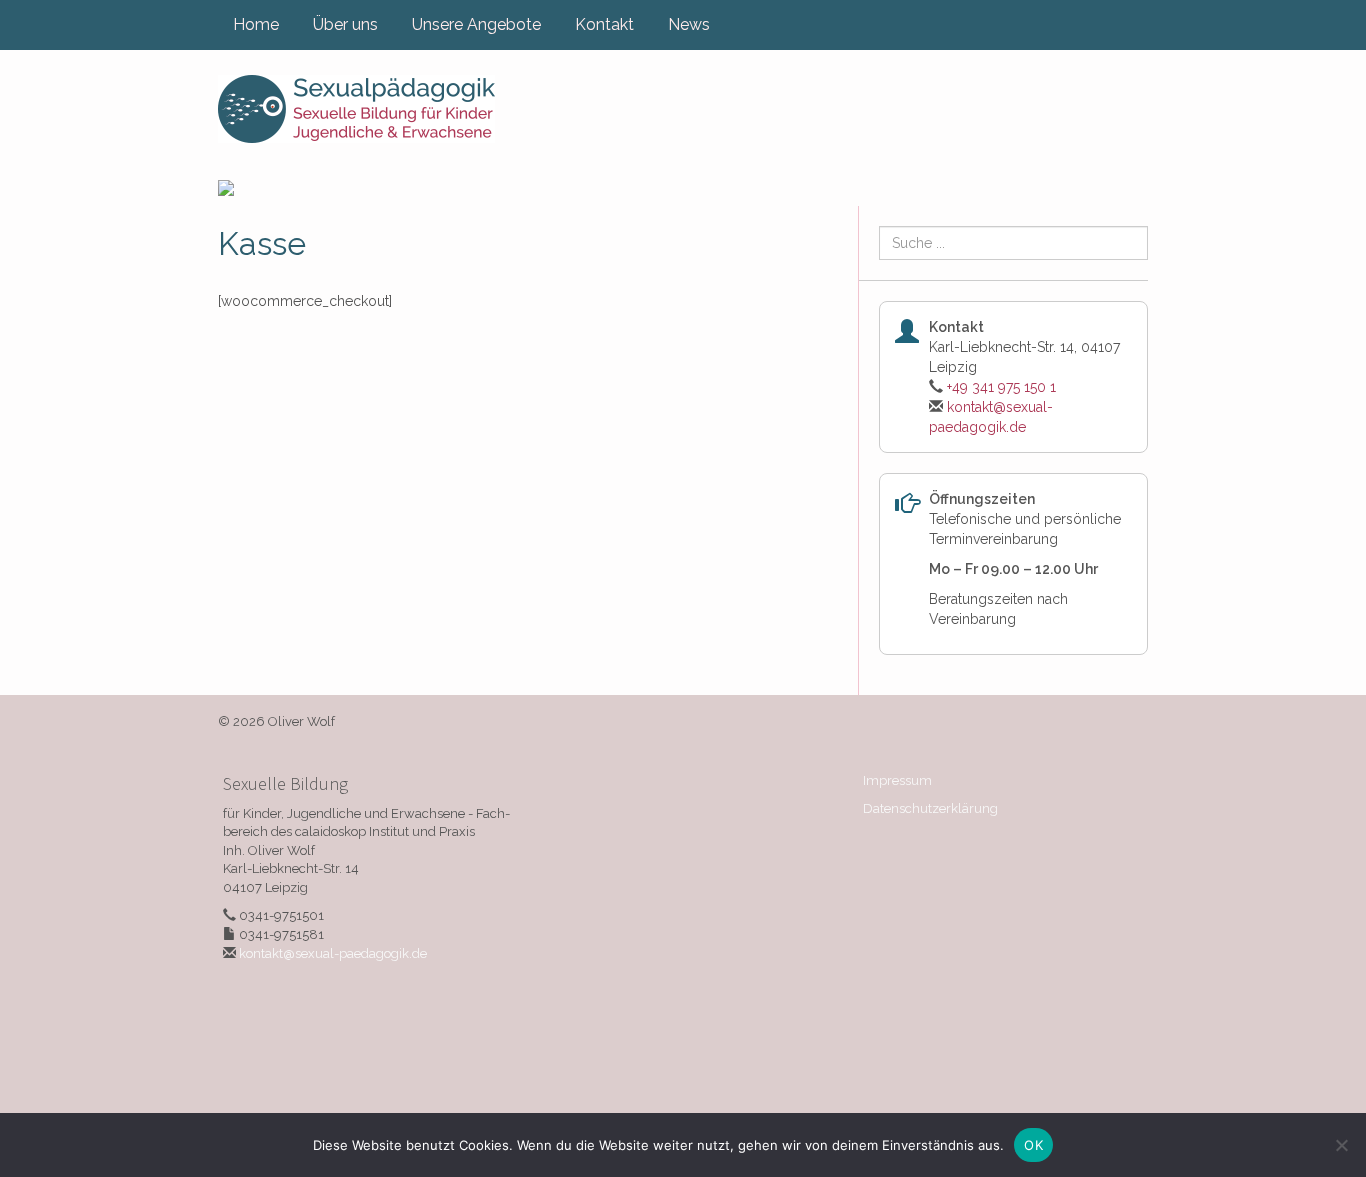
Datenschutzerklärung (930, 808)
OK (1033, 1145)
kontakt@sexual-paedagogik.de (333, 953)
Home (256, 24)
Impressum (897, 780)
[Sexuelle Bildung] (356, 109)
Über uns (345, 24)
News (689, 24)
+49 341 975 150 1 (1001, 387)
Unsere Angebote (476, 24)
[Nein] (1341, 1145)
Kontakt (604, 24)
